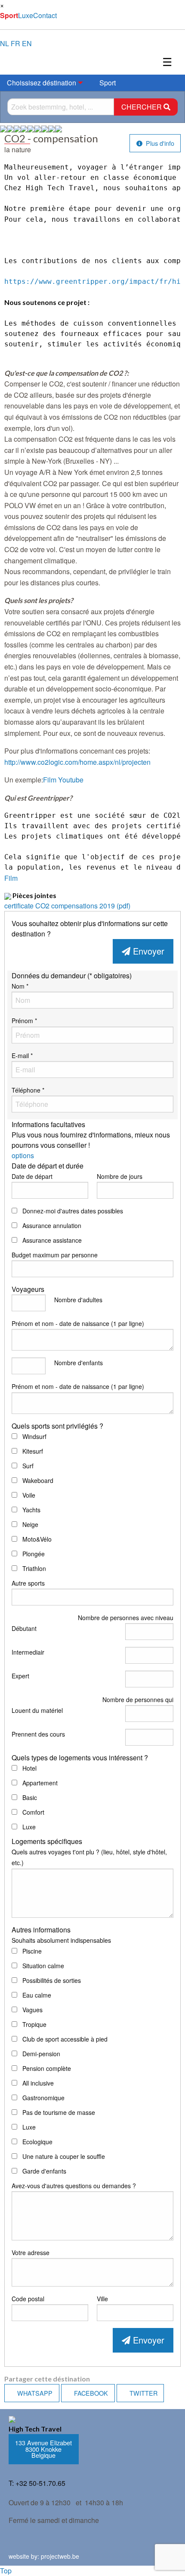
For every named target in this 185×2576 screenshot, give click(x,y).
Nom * (20, 986)
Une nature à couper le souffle (63, 2156)
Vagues (32, 2010)
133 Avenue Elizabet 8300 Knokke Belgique (43, 2449)
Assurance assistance (51, 1240)
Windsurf (34, 1436)
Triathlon (33, 1568)
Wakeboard (37, 1480)
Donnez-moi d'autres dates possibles (72, 1211)
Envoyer (147, 951)
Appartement (39, 1783)
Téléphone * (28, 1090)
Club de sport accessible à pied (64, 2039)
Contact (45, 15)
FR (15, 43)
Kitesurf (32, 1451)
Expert (20, 1676)
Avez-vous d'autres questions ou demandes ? (74, 2186)
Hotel (29, 1768)
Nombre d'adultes (78, 1300)
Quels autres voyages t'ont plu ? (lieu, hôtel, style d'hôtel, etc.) (89, 1857)
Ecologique (37, 2142)
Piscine (31, 1951)
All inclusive (37, 2083)
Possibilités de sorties (51, 1980)
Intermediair (28, 1652)
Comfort (32, 1812)
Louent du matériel (37, 1710)
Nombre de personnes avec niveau (126, 1618)
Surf (27, 1466)
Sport (9, 15)
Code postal (28, 2299)
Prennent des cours (38, 1734)
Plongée (33, 1554)
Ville (102, 2299)
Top (6, 2571)
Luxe (26, 15)
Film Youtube (63, 780)
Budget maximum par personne (55, 1255)
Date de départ (32, 1176)
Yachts (31, 1510)
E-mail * (22, 1056)
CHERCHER (142, 107)
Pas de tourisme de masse (58, 2112)
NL (5, 43)
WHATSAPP (34, 2393)
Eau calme (36, 1995)
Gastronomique (43, 2098)
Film (11, 878)
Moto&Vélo (36, 1539)
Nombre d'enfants (79, 1363)
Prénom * (24, 1021)
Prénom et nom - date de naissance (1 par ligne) (78, 1323)
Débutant (24, 1628)
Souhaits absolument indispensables (61, 1940)
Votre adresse (31, 2252)
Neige (29, 1524)
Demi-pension (40, 2054)
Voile (28, 1495)
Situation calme (42, 1966)
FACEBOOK (90, 2393)
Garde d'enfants (43, 2171)
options (23, 1155)
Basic (29, 1797)
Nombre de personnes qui (138, 1700)
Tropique (34, 2024)
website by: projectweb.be (44, 2556)
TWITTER (143, 2393)
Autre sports (28, 1583)
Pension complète (46, 2068)
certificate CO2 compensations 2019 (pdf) (67, 906)
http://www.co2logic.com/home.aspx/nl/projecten (77, 762)
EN (27, 43)
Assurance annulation (51, 1225)
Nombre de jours (120, 1176)
